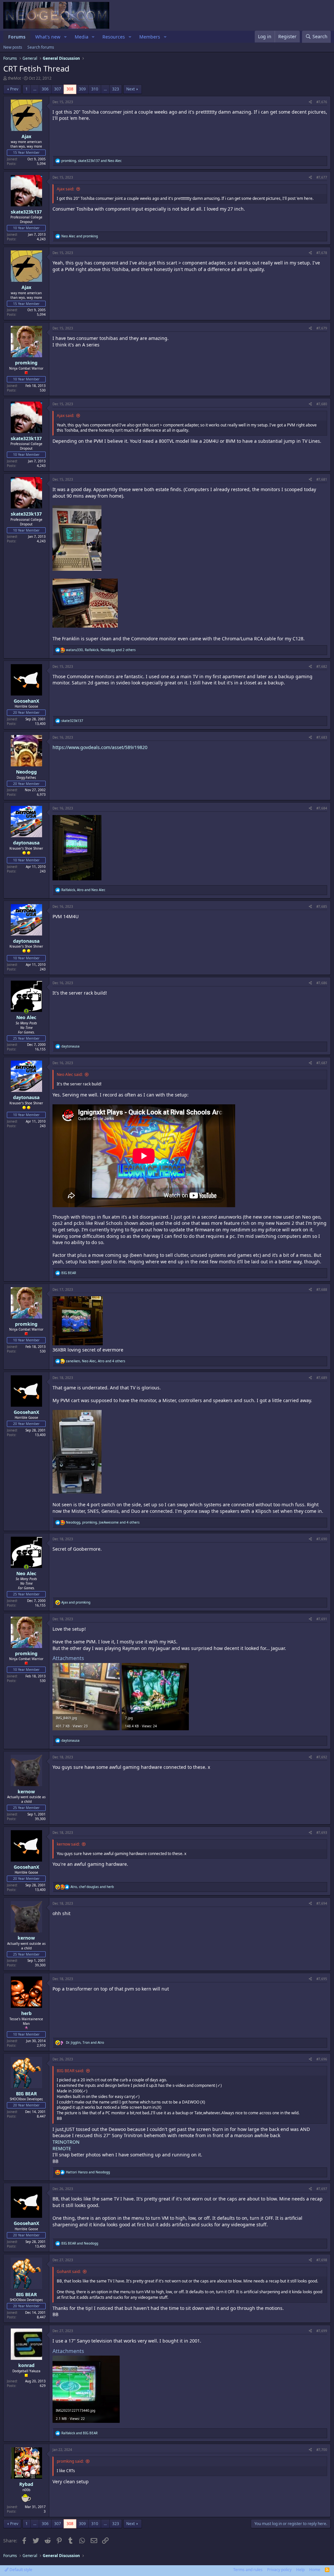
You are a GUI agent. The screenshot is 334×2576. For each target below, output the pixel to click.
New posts (13, 47)
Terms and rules (248, 2570)
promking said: (70, 2461)
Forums (17, 37)
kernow (26, 1792)
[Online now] (26, 1011)
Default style (20, 2570)
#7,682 (322, 666)
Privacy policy (279, 2570)
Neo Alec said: (70, 1074)
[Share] (310, 102)
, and (91, 161)
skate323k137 (26, 212)
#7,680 (322, 404)
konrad (26, 2365)
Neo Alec (26, 1017)
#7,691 (322, 1619)
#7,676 (322, 102)
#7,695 (322, 1979)
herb (26, 2013)
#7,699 (322, 2331)
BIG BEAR (26, 2094)
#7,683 (322, 737)
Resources (114, 37)
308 (70, 89)
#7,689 (322, 1378)
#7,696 (322, 2059)
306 (45, 89)
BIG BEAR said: (70, 2071)
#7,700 (322, 2450)
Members (150, 37)
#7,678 (322, 253)
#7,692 (322, 1757)
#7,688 (322, 1289)
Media (82, 37)
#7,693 (322, 1832)
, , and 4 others (96, 1361)
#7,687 (322, 1063)
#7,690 (322, 1539)
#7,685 (322, 906)
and (80, 236)
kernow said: (68, 1844)
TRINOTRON (66, 2142)
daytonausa (26, 843)
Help (300, 2570)
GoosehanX (26, 701)
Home (315, 2570)
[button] (65, 37)
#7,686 (322, 983)
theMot (14, 78)
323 (116, 89)
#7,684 (322, 808)
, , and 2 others (101, 650)
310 (95, 89)
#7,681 (322, 479)
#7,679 (322, 328)
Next (130, 89)
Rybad (26, 2484)
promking (26, 363)
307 (58, 89)
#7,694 (322, 1903)
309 (82, 89)
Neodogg (26, 772)
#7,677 (322, 177)
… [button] (35, 89)
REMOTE (62, 2148)
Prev (14, 89)
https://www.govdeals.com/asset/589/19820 (100, 747)
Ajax (26, 136)
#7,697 (322, 2189)
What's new (48, 37)
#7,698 (322, 2260)
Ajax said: (65, 189)
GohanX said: (69, 2272)
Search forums (41, 47)
